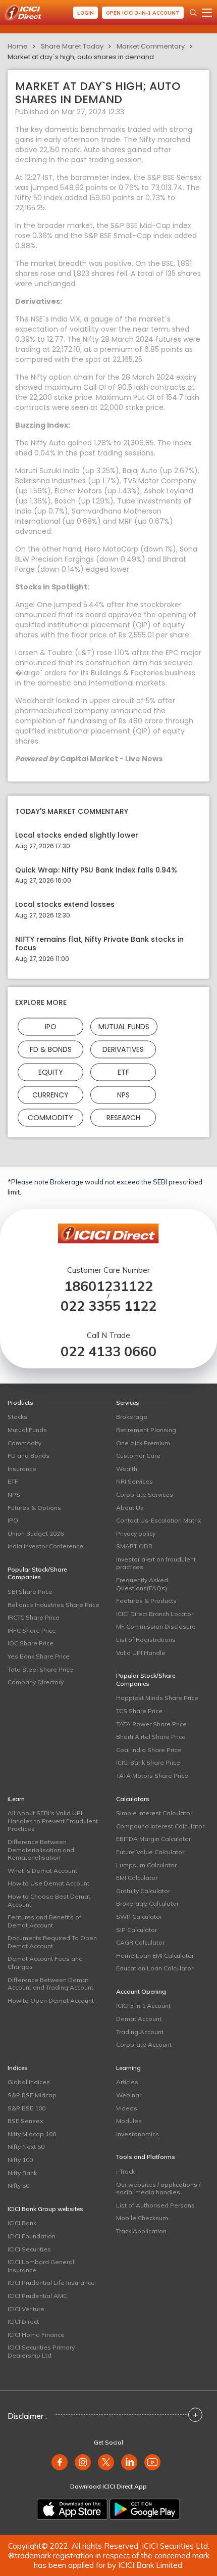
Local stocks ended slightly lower (77, 835)
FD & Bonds (51, 1049)
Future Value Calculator (150, 1852)
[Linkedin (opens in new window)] (129, 2462)
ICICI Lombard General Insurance (41, 2266)
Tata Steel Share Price (40, 1669)
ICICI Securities (29, 2249)
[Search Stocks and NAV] (193, 13)
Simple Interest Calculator (154, 1813)
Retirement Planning (146, 1430)
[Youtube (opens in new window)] (152, 2462)
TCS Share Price (139, 1711)
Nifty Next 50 (26, 2147)
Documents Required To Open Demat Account (52, 1942)
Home (18, 46)
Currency (50, 1094)
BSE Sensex (25, 2121)
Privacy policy (136, 1533)
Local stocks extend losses (65, 905)
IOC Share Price (31, 1643)
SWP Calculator (139, 1917)
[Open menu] (207, 13)
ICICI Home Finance (36, 2335)
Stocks (17, 1417)
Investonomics (138, 2134)
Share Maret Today (72, 46)
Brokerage (132, 1417)
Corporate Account (144, 2044)
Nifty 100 (20, 2160)
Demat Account (139, 2019)
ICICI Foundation (32, 2236)
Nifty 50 (18, 2186)
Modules (129, 2121)
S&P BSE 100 (26, 2108)
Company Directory (36, 1682)
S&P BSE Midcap (32, 2095)
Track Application (141, 2231)
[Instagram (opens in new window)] (83, 2462)
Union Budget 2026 (36, 1533)
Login (86, 13)
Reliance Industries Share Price (53, 1605)
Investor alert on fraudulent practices (156, 1563)
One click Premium (143, 1443)
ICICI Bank (22, 2223)
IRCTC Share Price (34, 1617)
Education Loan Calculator (155, 1968)
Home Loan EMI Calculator (155, 1956)
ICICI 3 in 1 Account (143, 2006)
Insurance (22, 1469)
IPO (51, 1026)
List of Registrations (146, 1640)
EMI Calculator (137, 1878)
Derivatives (123, 1049)
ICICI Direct (23, 2321)
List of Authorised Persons (155, 2205)
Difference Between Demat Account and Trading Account (50, 1984)
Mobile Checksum (142, 2218)
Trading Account (140, 2032)
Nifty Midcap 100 (32, 2134)
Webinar (129, 2095)
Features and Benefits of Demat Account (44, 1921)
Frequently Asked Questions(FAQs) (142, 1584)
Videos (127, 2108)
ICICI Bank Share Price (148, 1762)
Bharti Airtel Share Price (151, 1737)
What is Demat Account (42, 1871)
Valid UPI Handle (141, 1653)
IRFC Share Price (32, 1630)
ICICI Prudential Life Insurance (51, 2283)
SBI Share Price (30, 1592)
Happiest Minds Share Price (157, 1698)
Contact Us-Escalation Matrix (158, 1520)
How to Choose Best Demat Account (49, 1900)
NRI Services (134, 1481)
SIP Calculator (137, 1930)
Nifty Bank (22, 2173)
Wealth (127, 1469)
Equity (51, 1072)
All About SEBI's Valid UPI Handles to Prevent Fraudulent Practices (53, 1821)
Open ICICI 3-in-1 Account (143, 13)
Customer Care (138, 1456)
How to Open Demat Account (51, 2000)
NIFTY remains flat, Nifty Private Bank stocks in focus (99, 944)
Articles (127, 2082)
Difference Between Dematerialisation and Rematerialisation (41, 1850)
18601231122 (108, 1286)
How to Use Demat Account (48, 1883)
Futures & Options (34, 1508)
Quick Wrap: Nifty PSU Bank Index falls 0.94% (96, 870)
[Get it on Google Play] (145, 2509)
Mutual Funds (124, 1026)
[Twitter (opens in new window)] (106, 2462)
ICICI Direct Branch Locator (155, 1614)
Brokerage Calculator (147, 1903)
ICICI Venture (26, 2309)
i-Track (125, 2171)
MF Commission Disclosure (156, 1626)
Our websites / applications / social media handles (158, 2189)
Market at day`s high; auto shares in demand (81, 57)
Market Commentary (151, 46)
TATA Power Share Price (151, 1724)
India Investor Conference (45, 1546)
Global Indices (29, 2082)
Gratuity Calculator (143, 1891)
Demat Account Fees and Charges (45, 1963)
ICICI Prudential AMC (37, 2296)
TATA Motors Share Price (152, 1776)
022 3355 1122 (108, 1306)
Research (123, 1117)
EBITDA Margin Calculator (153, 1839)
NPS (123, 1094)
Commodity (50, 1117)
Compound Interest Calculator (160, 1826)
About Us (130, 1508)
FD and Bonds (29, 1456)
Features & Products (146, 1601)
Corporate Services (145, 1494)
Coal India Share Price (149, 1750)
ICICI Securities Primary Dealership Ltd (41, 2351)
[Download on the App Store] (72, 2509)
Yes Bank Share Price (39, 1656)
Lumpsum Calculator (146, 1865)
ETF (123, 1072)
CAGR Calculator (140, 1942)
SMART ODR (134, 1546)
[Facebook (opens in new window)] (60, 2462)
